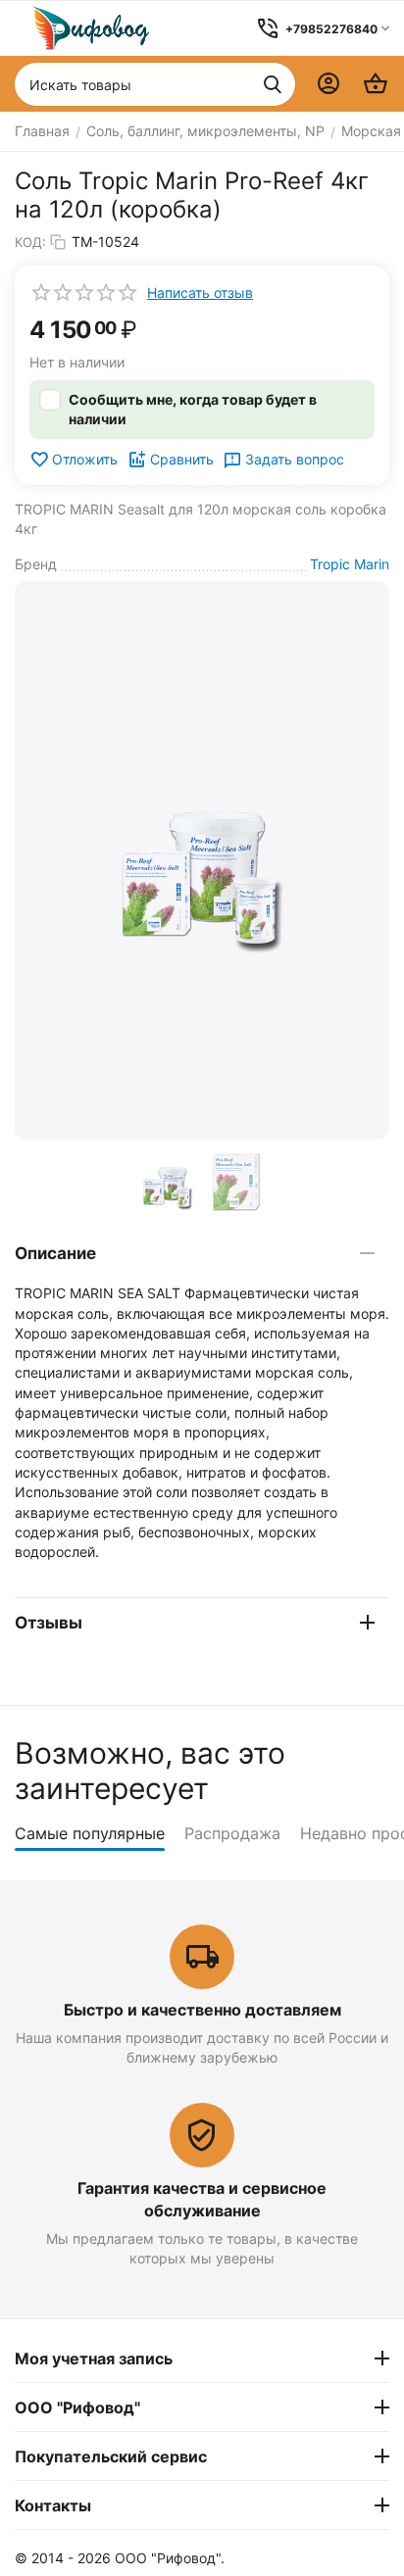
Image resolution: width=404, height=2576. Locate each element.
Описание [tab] (55, 1253)
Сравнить (182, 459)
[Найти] (273, 84)
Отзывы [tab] (49, 1623)
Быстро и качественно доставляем (202, 2010)
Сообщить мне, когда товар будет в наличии (193, 409)
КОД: (30, 242)
